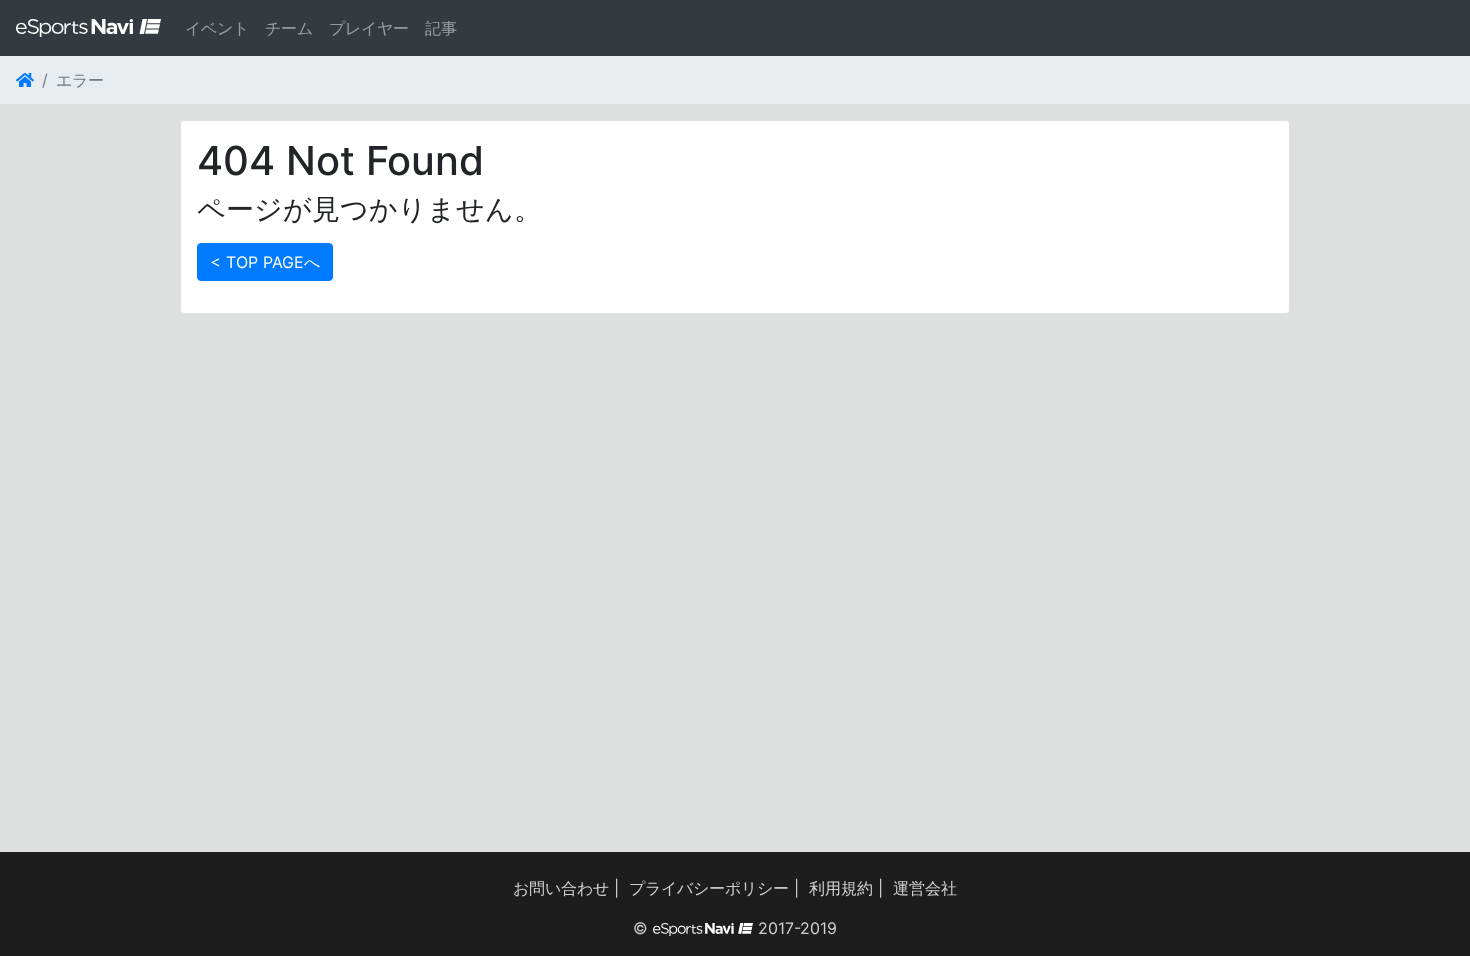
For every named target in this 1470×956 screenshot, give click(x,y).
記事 (441, 28)
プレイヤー (369, 28)
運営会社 (925, 888)
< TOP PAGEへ (265, 262)
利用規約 (841, 888)
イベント (217, 28)
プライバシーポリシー (709, 888)
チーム (289, 28)
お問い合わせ (561, 888)
